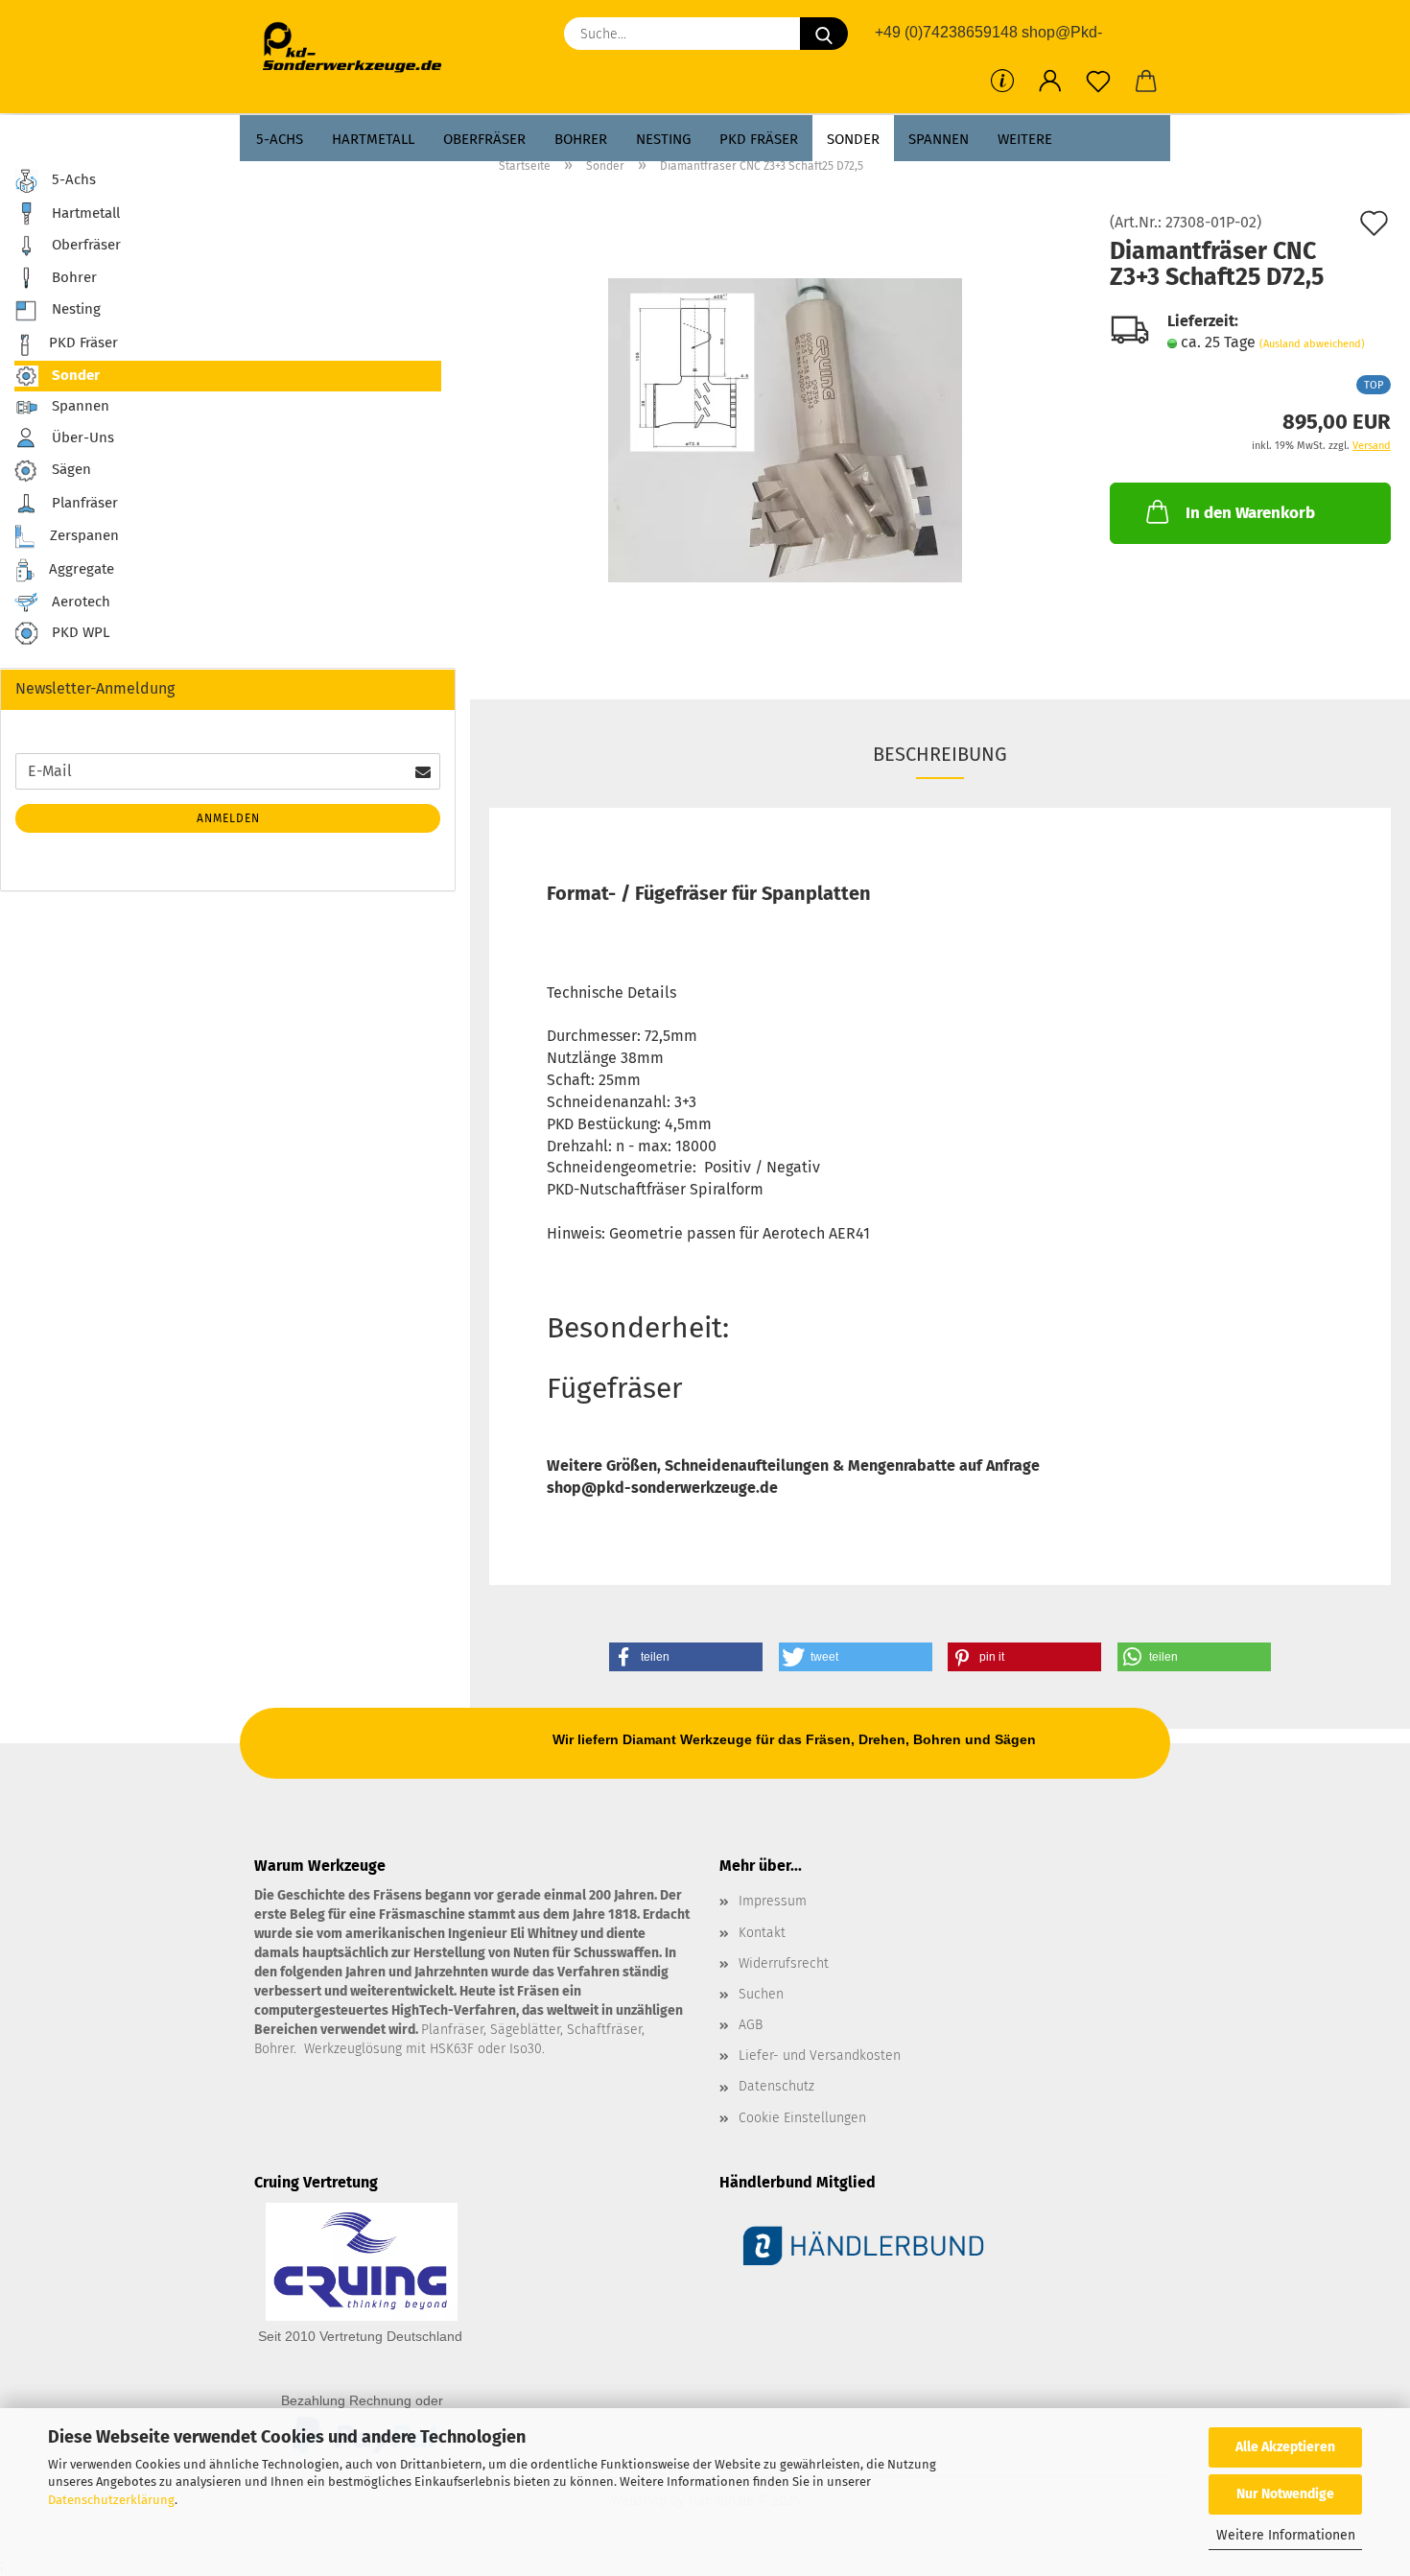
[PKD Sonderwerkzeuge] (359, 48)
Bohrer (581, 139)
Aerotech (79, 602)
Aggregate (80, 569)
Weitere (1025, 139)
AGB (751, 2025)
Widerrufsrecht (784, 1963)
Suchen (761, 1994)
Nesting (663, 139)
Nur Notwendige (1285, 2494)
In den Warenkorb (1250, 513)
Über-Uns (81, 437)
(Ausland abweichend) (1312, 344)
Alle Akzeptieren (1285, 2447)
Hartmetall (373, 139)
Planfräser (83, 503)
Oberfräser (484, 139)
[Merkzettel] (1098, 82)
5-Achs (280, 139)
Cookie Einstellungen (802, 2118)
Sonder (853, 139)
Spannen (939, 139)
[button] (1050, 82)
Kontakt (762, 1933)
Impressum (773, 1901)
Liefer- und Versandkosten (820, 2056)
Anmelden (228, 818)
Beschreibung (940, 754)
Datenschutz (776, 2086)
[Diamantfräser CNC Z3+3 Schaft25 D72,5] (785, 429)
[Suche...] (824, 34)
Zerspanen (82, 535)
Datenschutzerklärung (111, 2500)
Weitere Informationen (1286, 2535)
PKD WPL (79, 633)
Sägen (70, 469)
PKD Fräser (759, 139)
